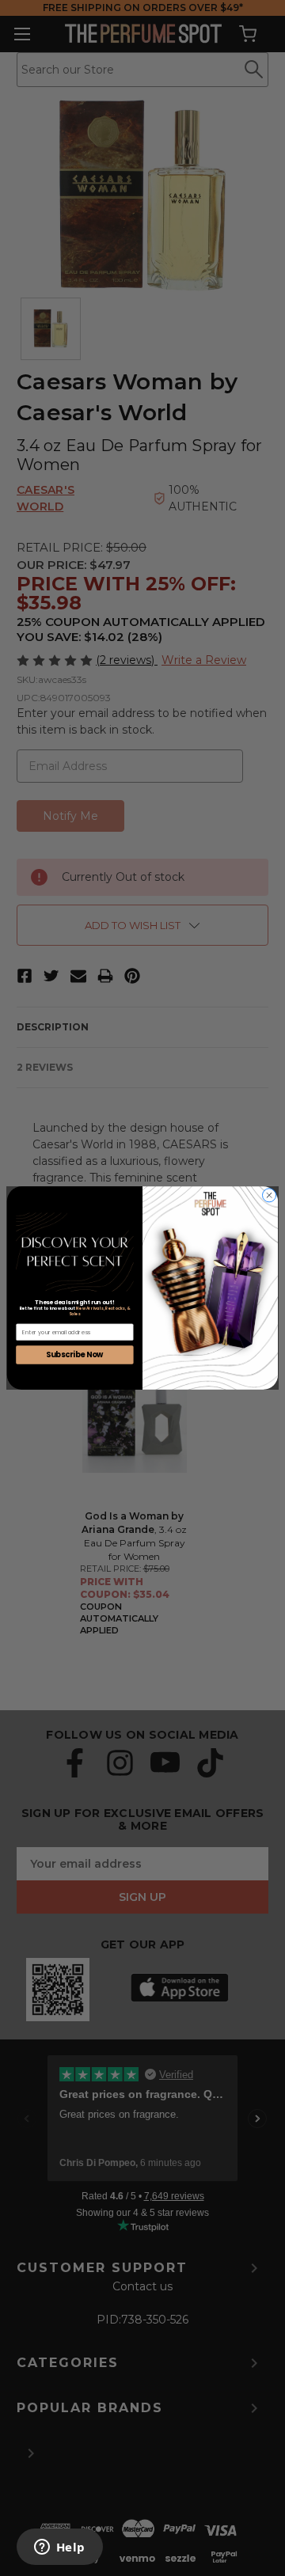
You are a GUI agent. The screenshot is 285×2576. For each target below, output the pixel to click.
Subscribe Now (75, 1355)
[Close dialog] (269, 1195)
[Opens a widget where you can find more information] (59, 2548)
